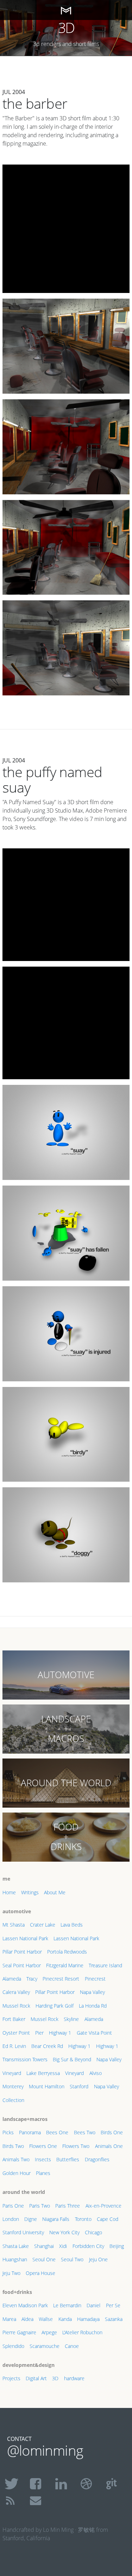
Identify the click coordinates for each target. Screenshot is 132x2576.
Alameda (12, 1979)
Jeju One (98, 2259)
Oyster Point (16, 2033)
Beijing (117, 2246)
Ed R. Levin (14, 2046)
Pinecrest (95, 1979)
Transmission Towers (25, 2059)
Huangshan (15, 2259)
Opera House (40, 2273)
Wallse (46, 2319)
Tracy (32, 1979)
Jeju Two (11, 2273)
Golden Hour (17, 2173)
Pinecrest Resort (61, 1979)
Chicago (93, 2232)
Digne (31, 2219)
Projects (11, 2378)
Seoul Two (72, 2259)
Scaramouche (45, 2346)
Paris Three (68, 2206)
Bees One (57, 2132)
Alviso (96, 2073)
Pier (39, 2033)
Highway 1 (60, 2033)
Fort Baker (14, 2019)
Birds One (112, 2132)
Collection (13, 2100)
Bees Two (85, 2132)
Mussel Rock (16, 2006)
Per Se (113, 2305)
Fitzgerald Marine (65, 1965)
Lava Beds (72, 1925)
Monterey (13, 2086)
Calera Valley (16, 1992)
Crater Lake (43, 1925)
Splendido (13, 2346)
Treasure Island (105, 1965)
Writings (30, 1892)
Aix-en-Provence (103, 2206)
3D (55, 2378)
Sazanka (114, 2319)
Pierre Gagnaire (19, 2332)
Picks (8, 2132)
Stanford (79, 2086)
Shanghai (44, 2246)
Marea (9, 2319)
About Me (55, 1892)
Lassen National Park (25, 1938)
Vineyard (12, 2073)
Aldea (27, 2319)
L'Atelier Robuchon (82, 2332)
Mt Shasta (14, 1925)
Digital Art (36, 2378)
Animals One (109, 2146)
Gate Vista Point (94, 2033)
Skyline (71, 2019)
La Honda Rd (93, 2006)
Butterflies (68, 2159)
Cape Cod (108, 2219)
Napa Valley (92, 1992)
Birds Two (13, 2146)
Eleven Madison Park (25, 2305)
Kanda (65, 2319)
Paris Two (40, 2206)
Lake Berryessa (43, 2073)
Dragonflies (97, 2159)
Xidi (63, 2246)
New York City (64, 2232)
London (11, 2219)
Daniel (93, 2305)
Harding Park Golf (55, 2006)
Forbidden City (88, 2246)
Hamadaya (88, 2319)
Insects (43, 2159)
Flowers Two (76, 2146)
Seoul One (44, 2259)
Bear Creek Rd (47, 2046)
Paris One (13, 2206)
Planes (43, 2173)
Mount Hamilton (47, 2086)
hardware (74, 2378)
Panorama (30, 2132)
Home (9, 1892)
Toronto (83, 2219)
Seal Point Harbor (22, 1965)
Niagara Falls (56, 2219)
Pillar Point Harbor (22, 1952)
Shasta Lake (16, 2246)
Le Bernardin (67, 2305)
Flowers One (43, 2146)
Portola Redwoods (67, 1952)
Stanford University (23, 2232)
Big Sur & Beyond (72, 2059)
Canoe (72, 2346)
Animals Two (16, 2159)
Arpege (49, 2332)
